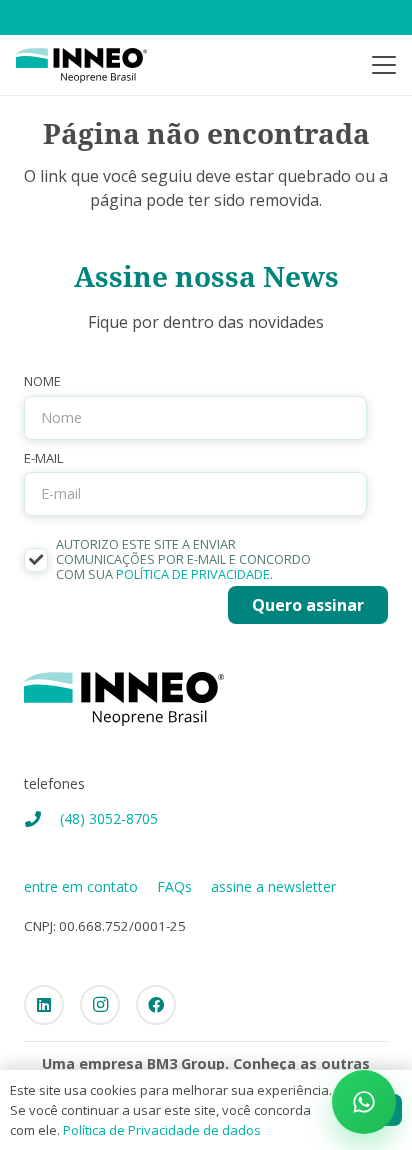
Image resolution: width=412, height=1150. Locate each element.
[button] (384, 65)
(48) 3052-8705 (109, 818)
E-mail (43, 458)
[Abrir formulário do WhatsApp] (364, 1102)
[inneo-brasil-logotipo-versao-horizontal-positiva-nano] (81, 65)
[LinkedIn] (44, 1005)
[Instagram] (100, 1005)
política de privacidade (193, 574)
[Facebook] (156, 1005)
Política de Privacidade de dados (162, 1130)
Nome (42, 381)
